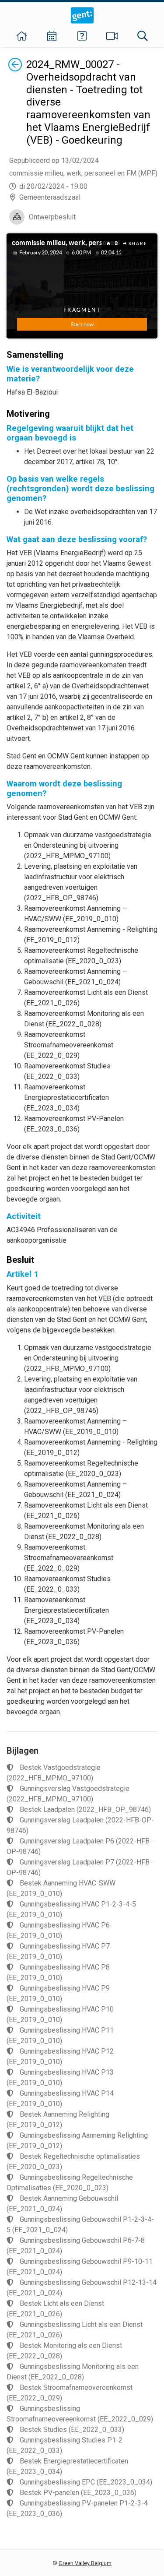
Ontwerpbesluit (52, 217)
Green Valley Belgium (85, 2563)
